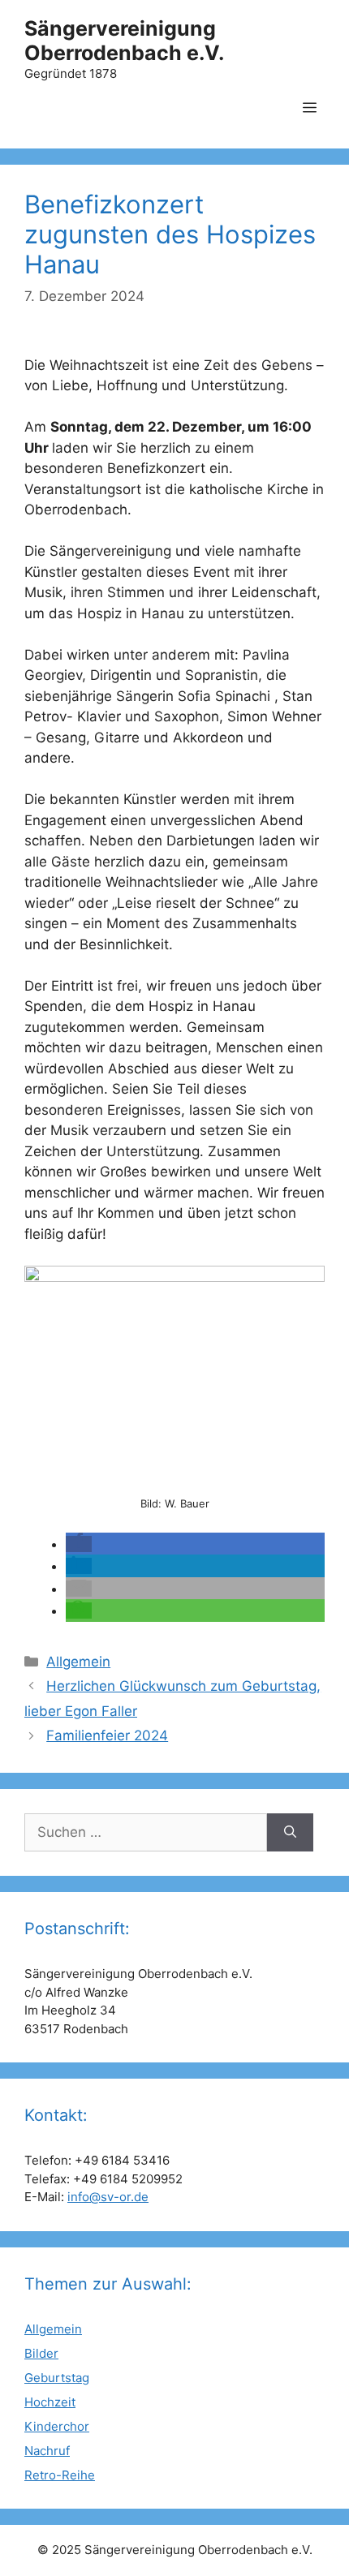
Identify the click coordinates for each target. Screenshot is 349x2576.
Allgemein (78, 1662)
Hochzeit (50, 2402)
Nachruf (47, 2451)
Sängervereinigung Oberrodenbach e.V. (124, 41)
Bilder (41, 2353)
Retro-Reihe (60, 2475)
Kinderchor (57, 2426)
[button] (79, 1544)
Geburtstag (57, 2378)
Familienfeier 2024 (107, 1735)
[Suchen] (290, 1833)
